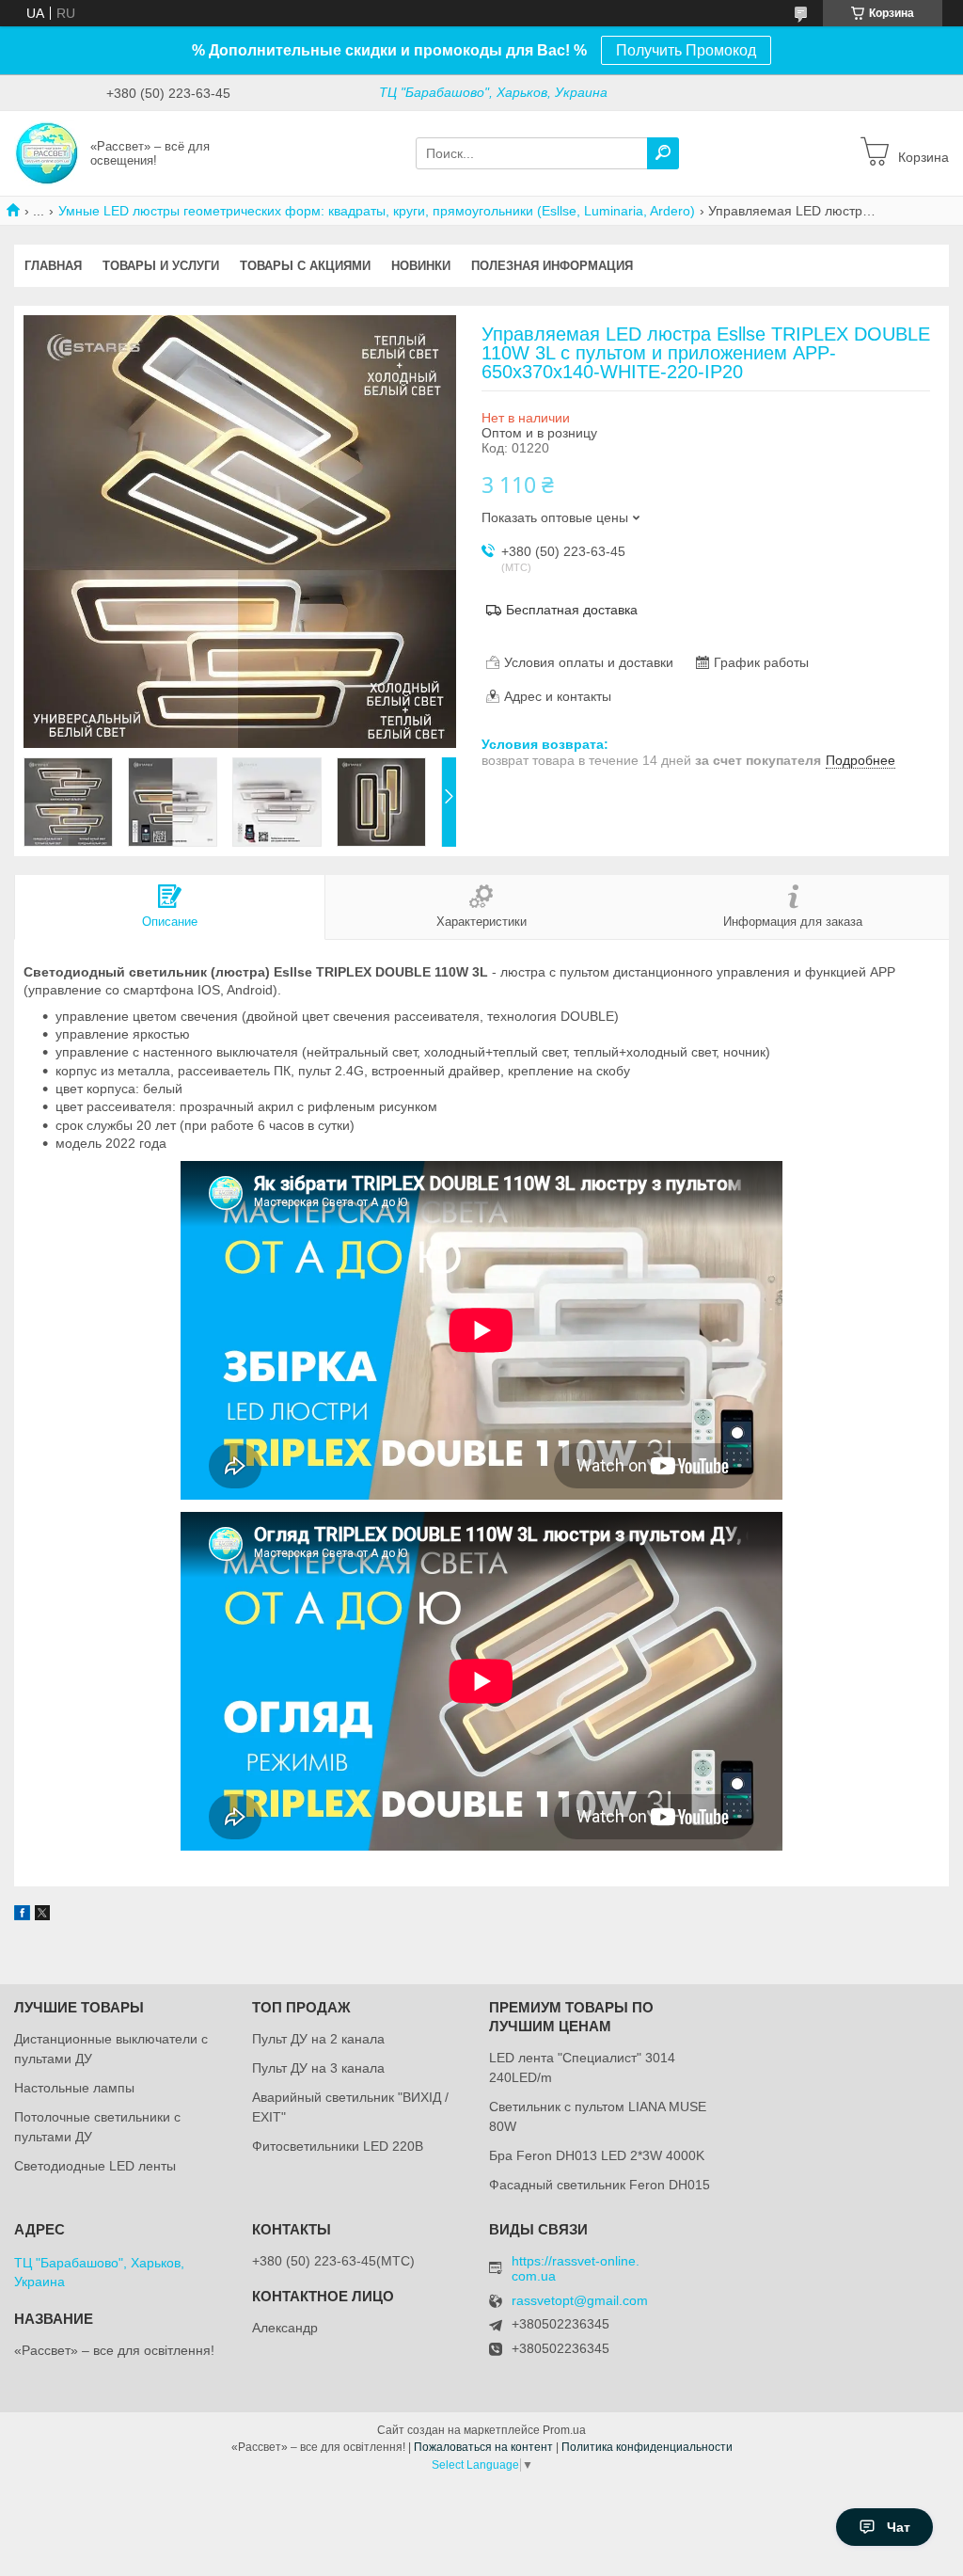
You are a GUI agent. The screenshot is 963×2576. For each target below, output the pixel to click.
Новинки (421, 266)
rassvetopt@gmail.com (580, 2301)
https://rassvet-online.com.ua (576, 2268)
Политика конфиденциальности (647, 2447)
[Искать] (663, 153)
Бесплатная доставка (572, 610)
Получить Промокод (686, 50)
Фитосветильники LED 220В (338, 2146)
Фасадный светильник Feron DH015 (600, 2185)
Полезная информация (552, 266)
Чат (899, 2527)
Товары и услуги (161, 266)
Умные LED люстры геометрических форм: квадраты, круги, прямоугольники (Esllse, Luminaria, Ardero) (377, 211)
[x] (42, 1916)
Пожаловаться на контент (483, 2447)
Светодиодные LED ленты (95, 2166)
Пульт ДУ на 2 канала (318, 2039)
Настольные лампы (74, 2088)
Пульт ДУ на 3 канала (318, 2068)
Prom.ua (564, 2430)
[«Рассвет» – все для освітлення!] (47, 152)
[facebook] (22, 1916)
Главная (53, 266)
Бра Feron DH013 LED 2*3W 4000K (597, 2155)
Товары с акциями (305, 266)
